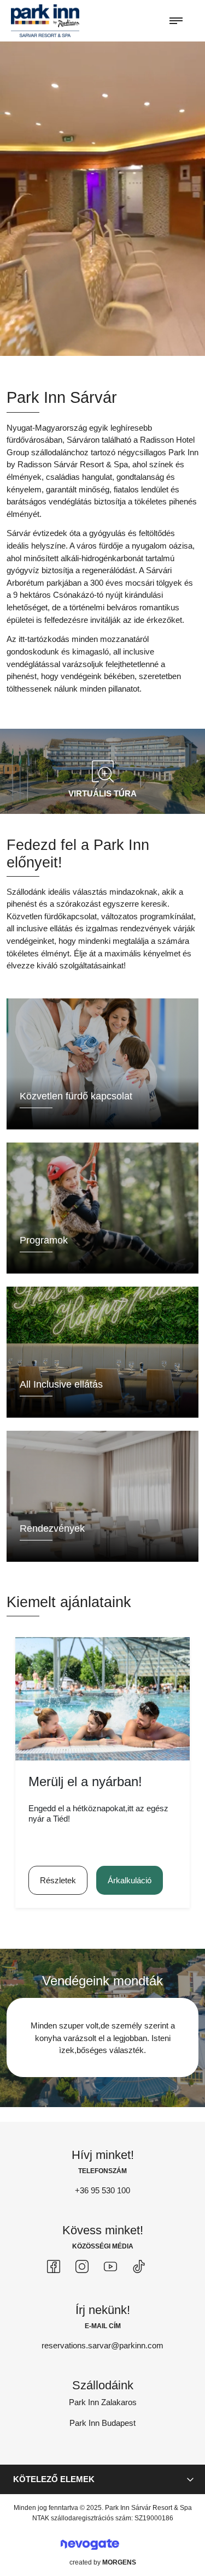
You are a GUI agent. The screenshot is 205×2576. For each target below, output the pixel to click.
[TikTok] (139, 2266)
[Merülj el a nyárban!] (102, 1699)
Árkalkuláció (130, 1880)
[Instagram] (82, 2266)
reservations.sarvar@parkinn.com (102, 2345)
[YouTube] (110, 2266)
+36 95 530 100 (102, 2190)
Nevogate (90, 2545)
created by (103, 2562)
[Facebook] (54, 2266)
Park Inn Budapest (102, 2423)
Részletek (58, 1880)
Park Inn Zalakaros (103, 2402)
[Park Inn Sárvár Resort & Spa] (45, 20)
